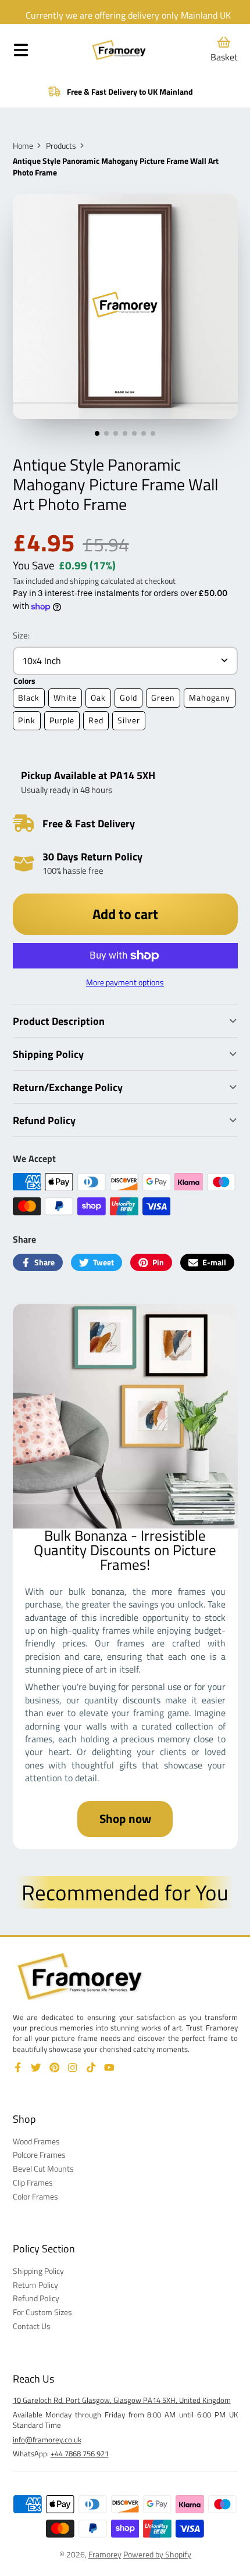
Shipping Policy (38, 2271)
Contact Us (32, 2326)
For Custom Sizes (42, 2312)
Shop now (125, 1818)
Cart (224, 50)
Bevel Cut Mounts (43, 2169)
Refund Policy (36, 2298)
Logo (119, 50)
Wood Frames (36, 2141)
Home (23, 146)
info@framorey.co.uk (47, 2439)
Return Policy (35, 2285)
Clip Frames (33, 2183)
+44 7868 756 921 (80, 2453)
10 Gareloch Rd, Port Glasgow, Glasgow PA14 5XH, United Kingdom (122, 2400)
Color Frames (35, 2197)
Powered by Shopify (157, 2554)
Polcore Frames (39, 2155)
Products (61, 146)
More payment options (125, 982)
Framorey (105, 2554)
